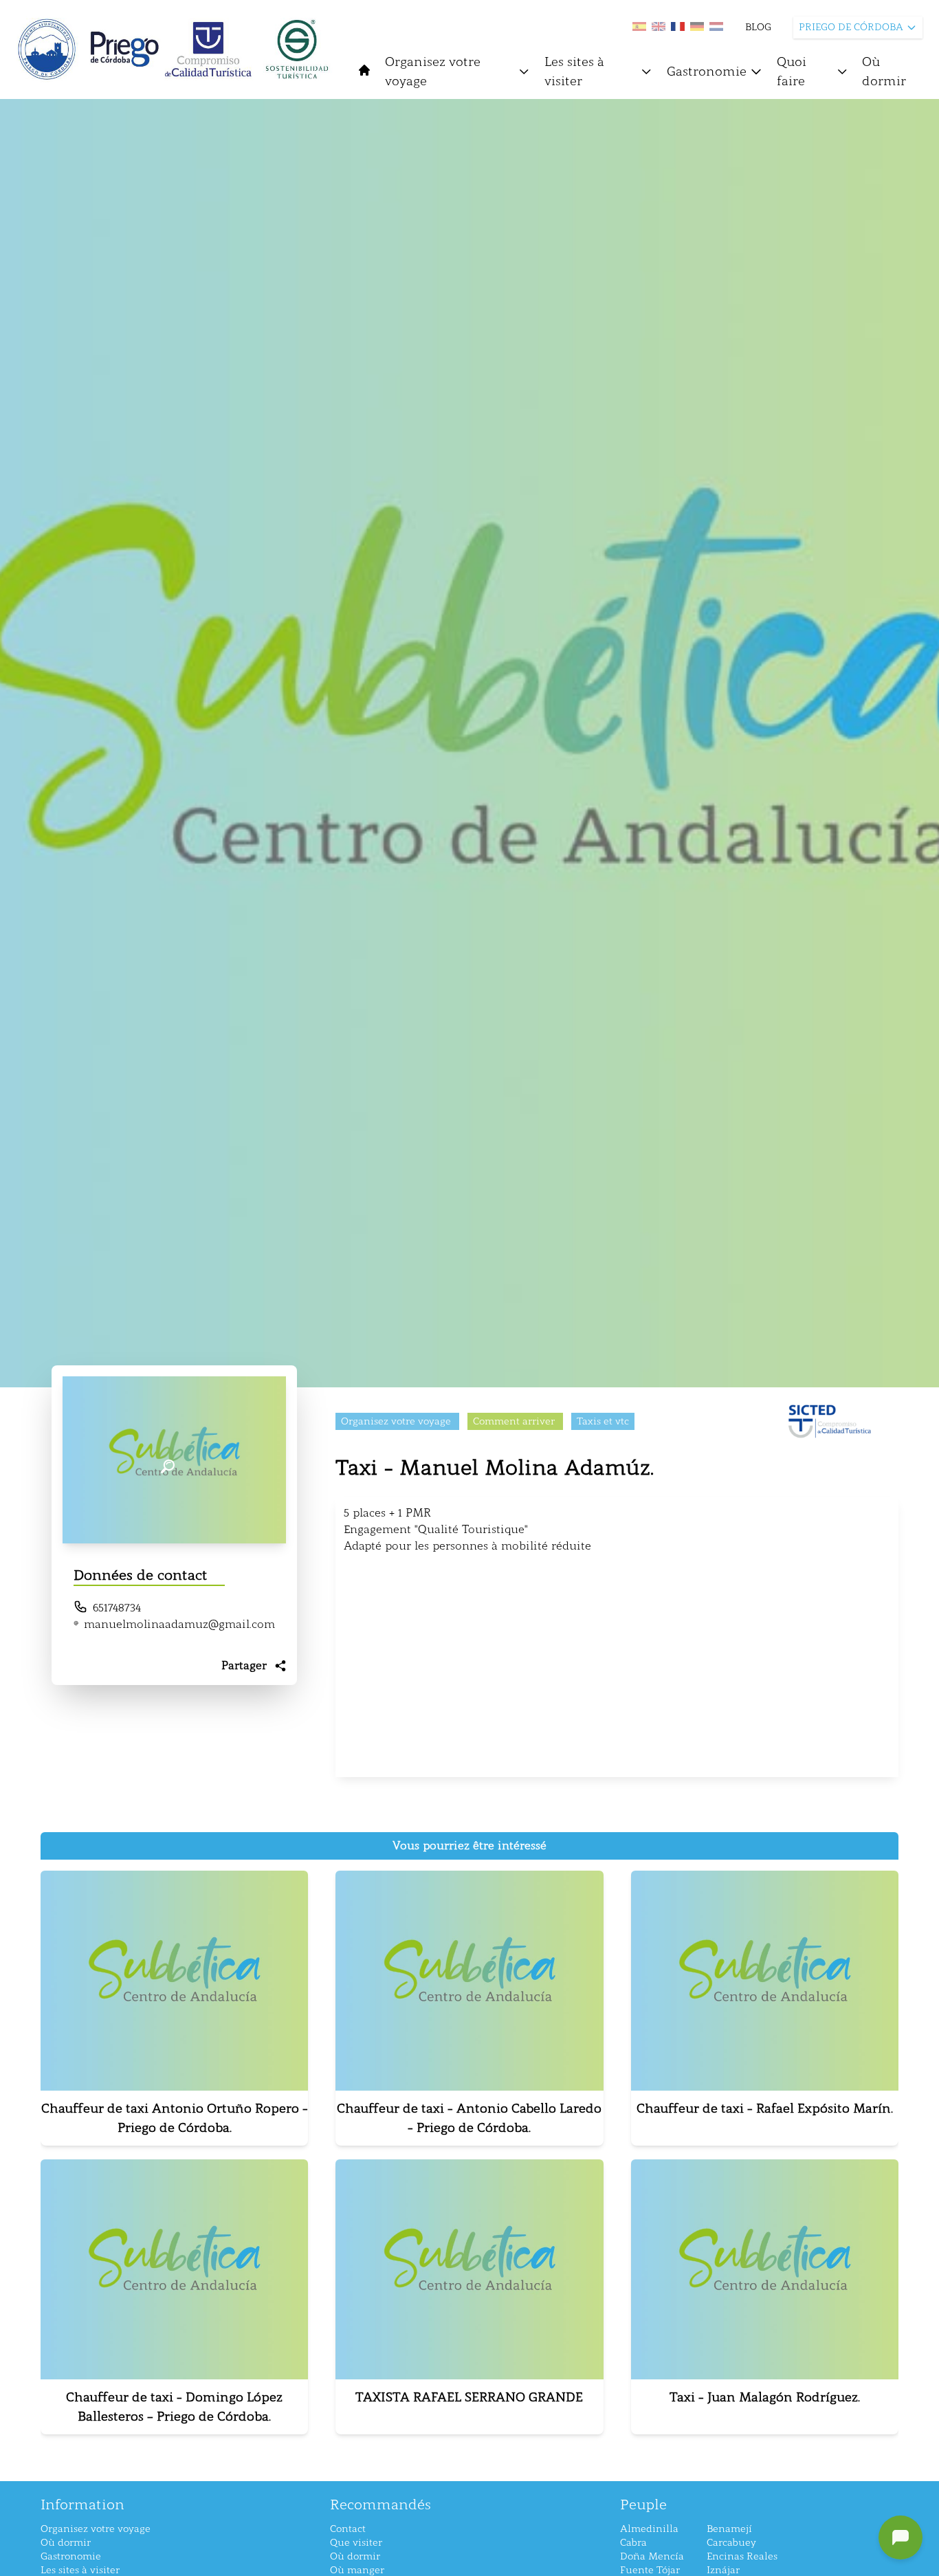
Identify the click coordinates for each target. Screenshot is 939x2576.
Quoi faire (792, 71)
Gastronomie (707, 71)
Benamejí (729, 2529)
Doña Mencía (652, 2556)
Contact (348, 2529)
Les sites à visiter (574, 71)
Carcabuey (731, 2543)
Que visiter (356, 2543)
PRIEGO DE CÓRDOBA (851, 27)
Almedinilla (649, 2529)
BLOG (758, 27)
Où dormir (884, 71)
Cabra (633, 2543)
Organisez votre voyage (433, 71)
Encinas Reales (742, 2556)
